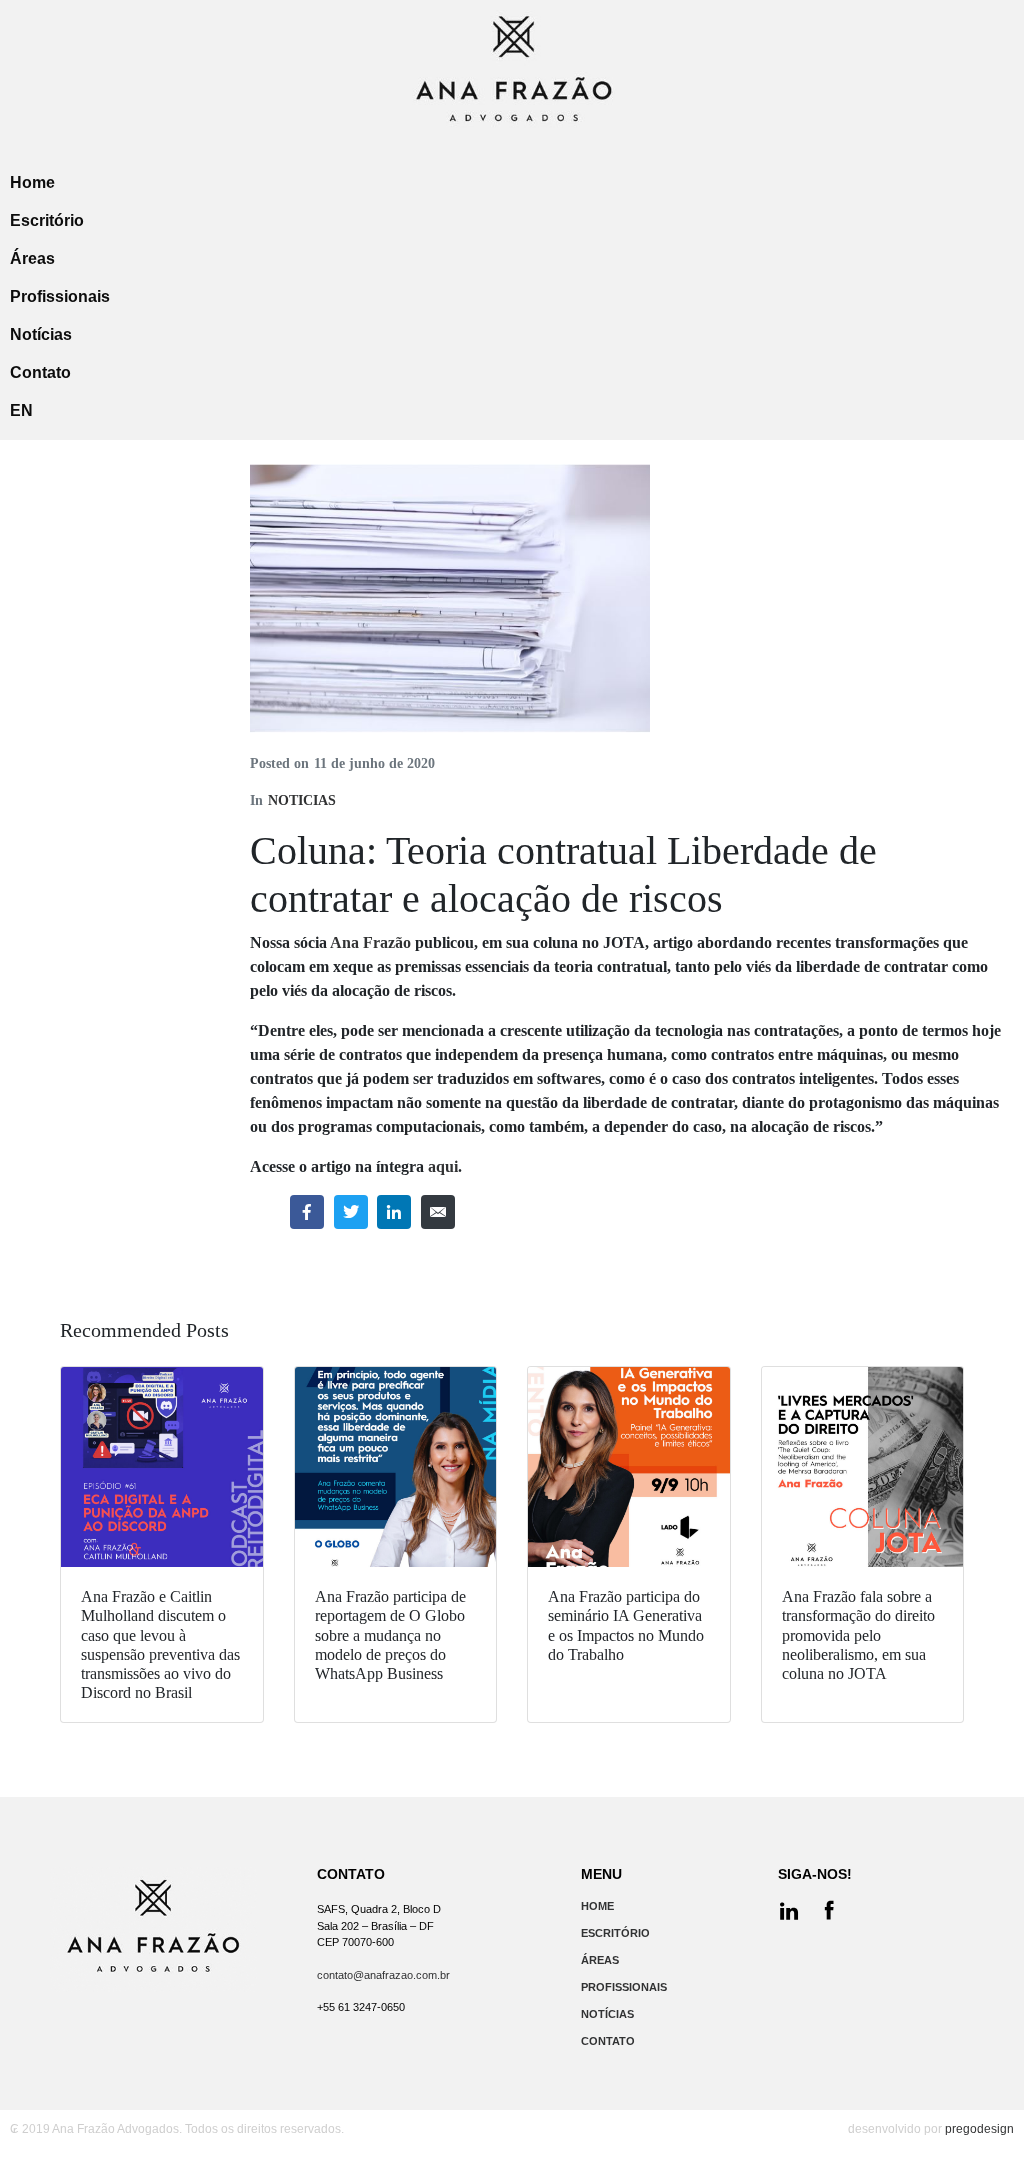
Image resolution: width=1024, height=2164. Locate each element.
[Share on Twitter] (351, 1212)
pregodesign (979, 2129)
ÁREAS (600, 1960)
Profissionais (60, 296)
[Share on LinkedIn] (394, 1212)
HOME (597, 1906)
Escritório (47, 220)
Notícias (41, 334)
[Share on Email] (438, 1212)
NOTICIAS (302, 800)
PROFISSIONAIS (624, 1987)
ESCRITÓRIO (615, 1933)
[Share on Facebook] (307, 1212)
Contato (40, 372)
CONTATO (608, 2041)
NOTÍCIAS (607, 2014)
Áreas (32, 258)
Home (32, 182)
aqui (443, 1166)
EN (21, 410)
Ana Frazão (370, 942)
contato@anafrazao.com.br (383, 1975)
